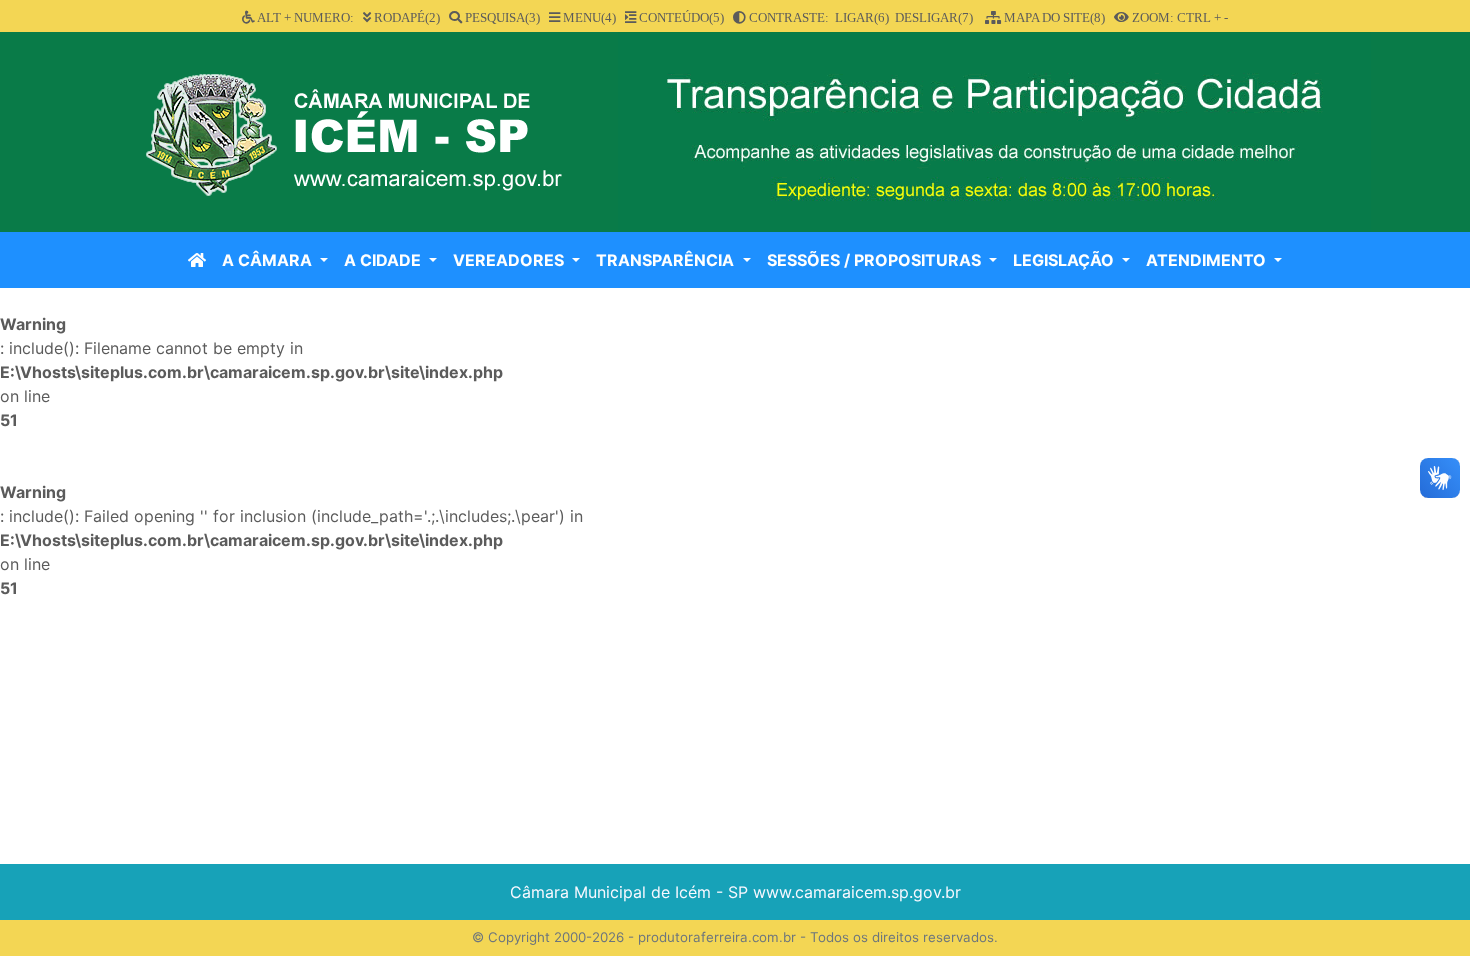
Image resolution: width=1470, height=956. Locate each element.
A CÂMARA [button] (269, 260)
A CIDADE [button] (384, 260)
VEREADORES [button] (510, 260)
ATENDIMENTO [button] (1208, 260)
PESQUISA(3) (501, 17)
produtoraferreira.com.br (717, 937)
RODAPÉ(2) (405, 17)
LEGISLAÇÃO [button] (1065, 260)
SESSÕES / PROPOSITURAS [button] (876, 260)
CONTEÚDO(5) (680, 17)
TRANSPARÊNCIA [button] (667, 260)
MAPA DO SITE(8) (1053, 17)
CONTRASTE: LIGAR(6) (817, 17)
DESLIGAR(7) (934, 17)
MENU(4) (588, 17)
